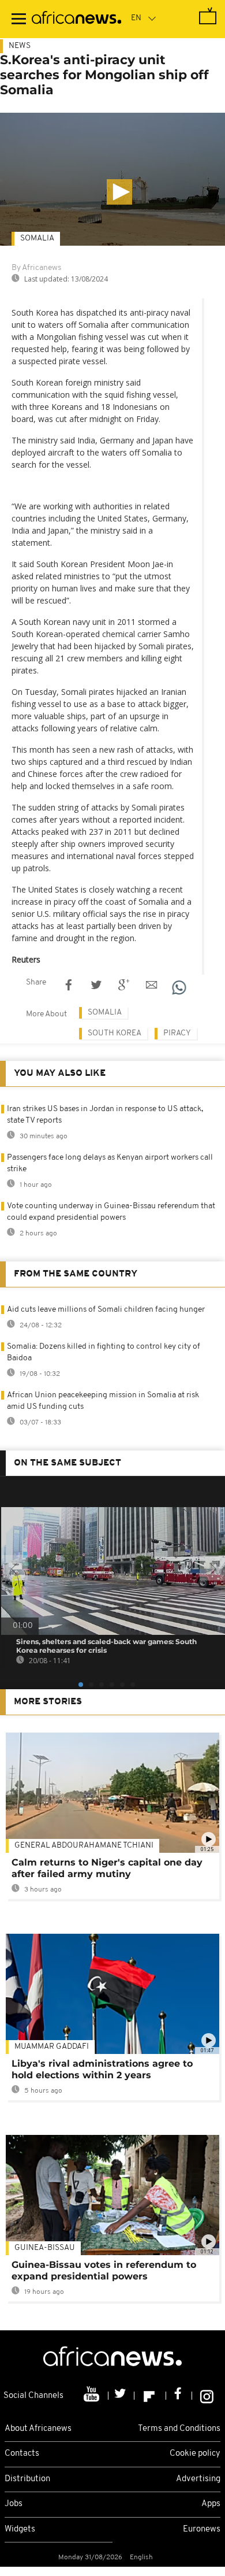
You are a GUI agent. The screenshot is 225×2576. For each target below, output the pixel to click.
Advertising (198, 2479)
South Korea (115, 1033)
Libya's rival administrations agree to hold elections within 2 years (102, 2069)
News (20, 46)
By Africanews (36, 268)
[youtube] (93, 2396)
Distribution (27, 2479)
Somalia (37, 238)
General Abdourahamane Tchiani (84, 1846)
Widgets (20, 2529)
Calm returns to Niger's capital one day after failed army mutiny (107, 1868)
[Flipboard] (150, 2396)
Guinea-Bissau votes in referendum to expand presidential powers (104, 2270)
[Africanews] (76, 19)
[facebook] (179, 2396)
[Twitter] (121, 2396)
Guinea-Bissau (45, 2248)
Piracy (177, 1033)
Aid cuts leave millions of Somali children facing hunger (106, 1310)
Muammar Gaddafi (52, 2047)
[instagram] (207, 2396)
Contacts (22, 2454)
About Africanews (38, 2429)
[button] (119, 192)
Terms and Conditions (179, 2429)
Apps (211, 2504)
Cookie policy (195, 2454)
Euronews (202, 2529)
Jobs (14, 2504)
